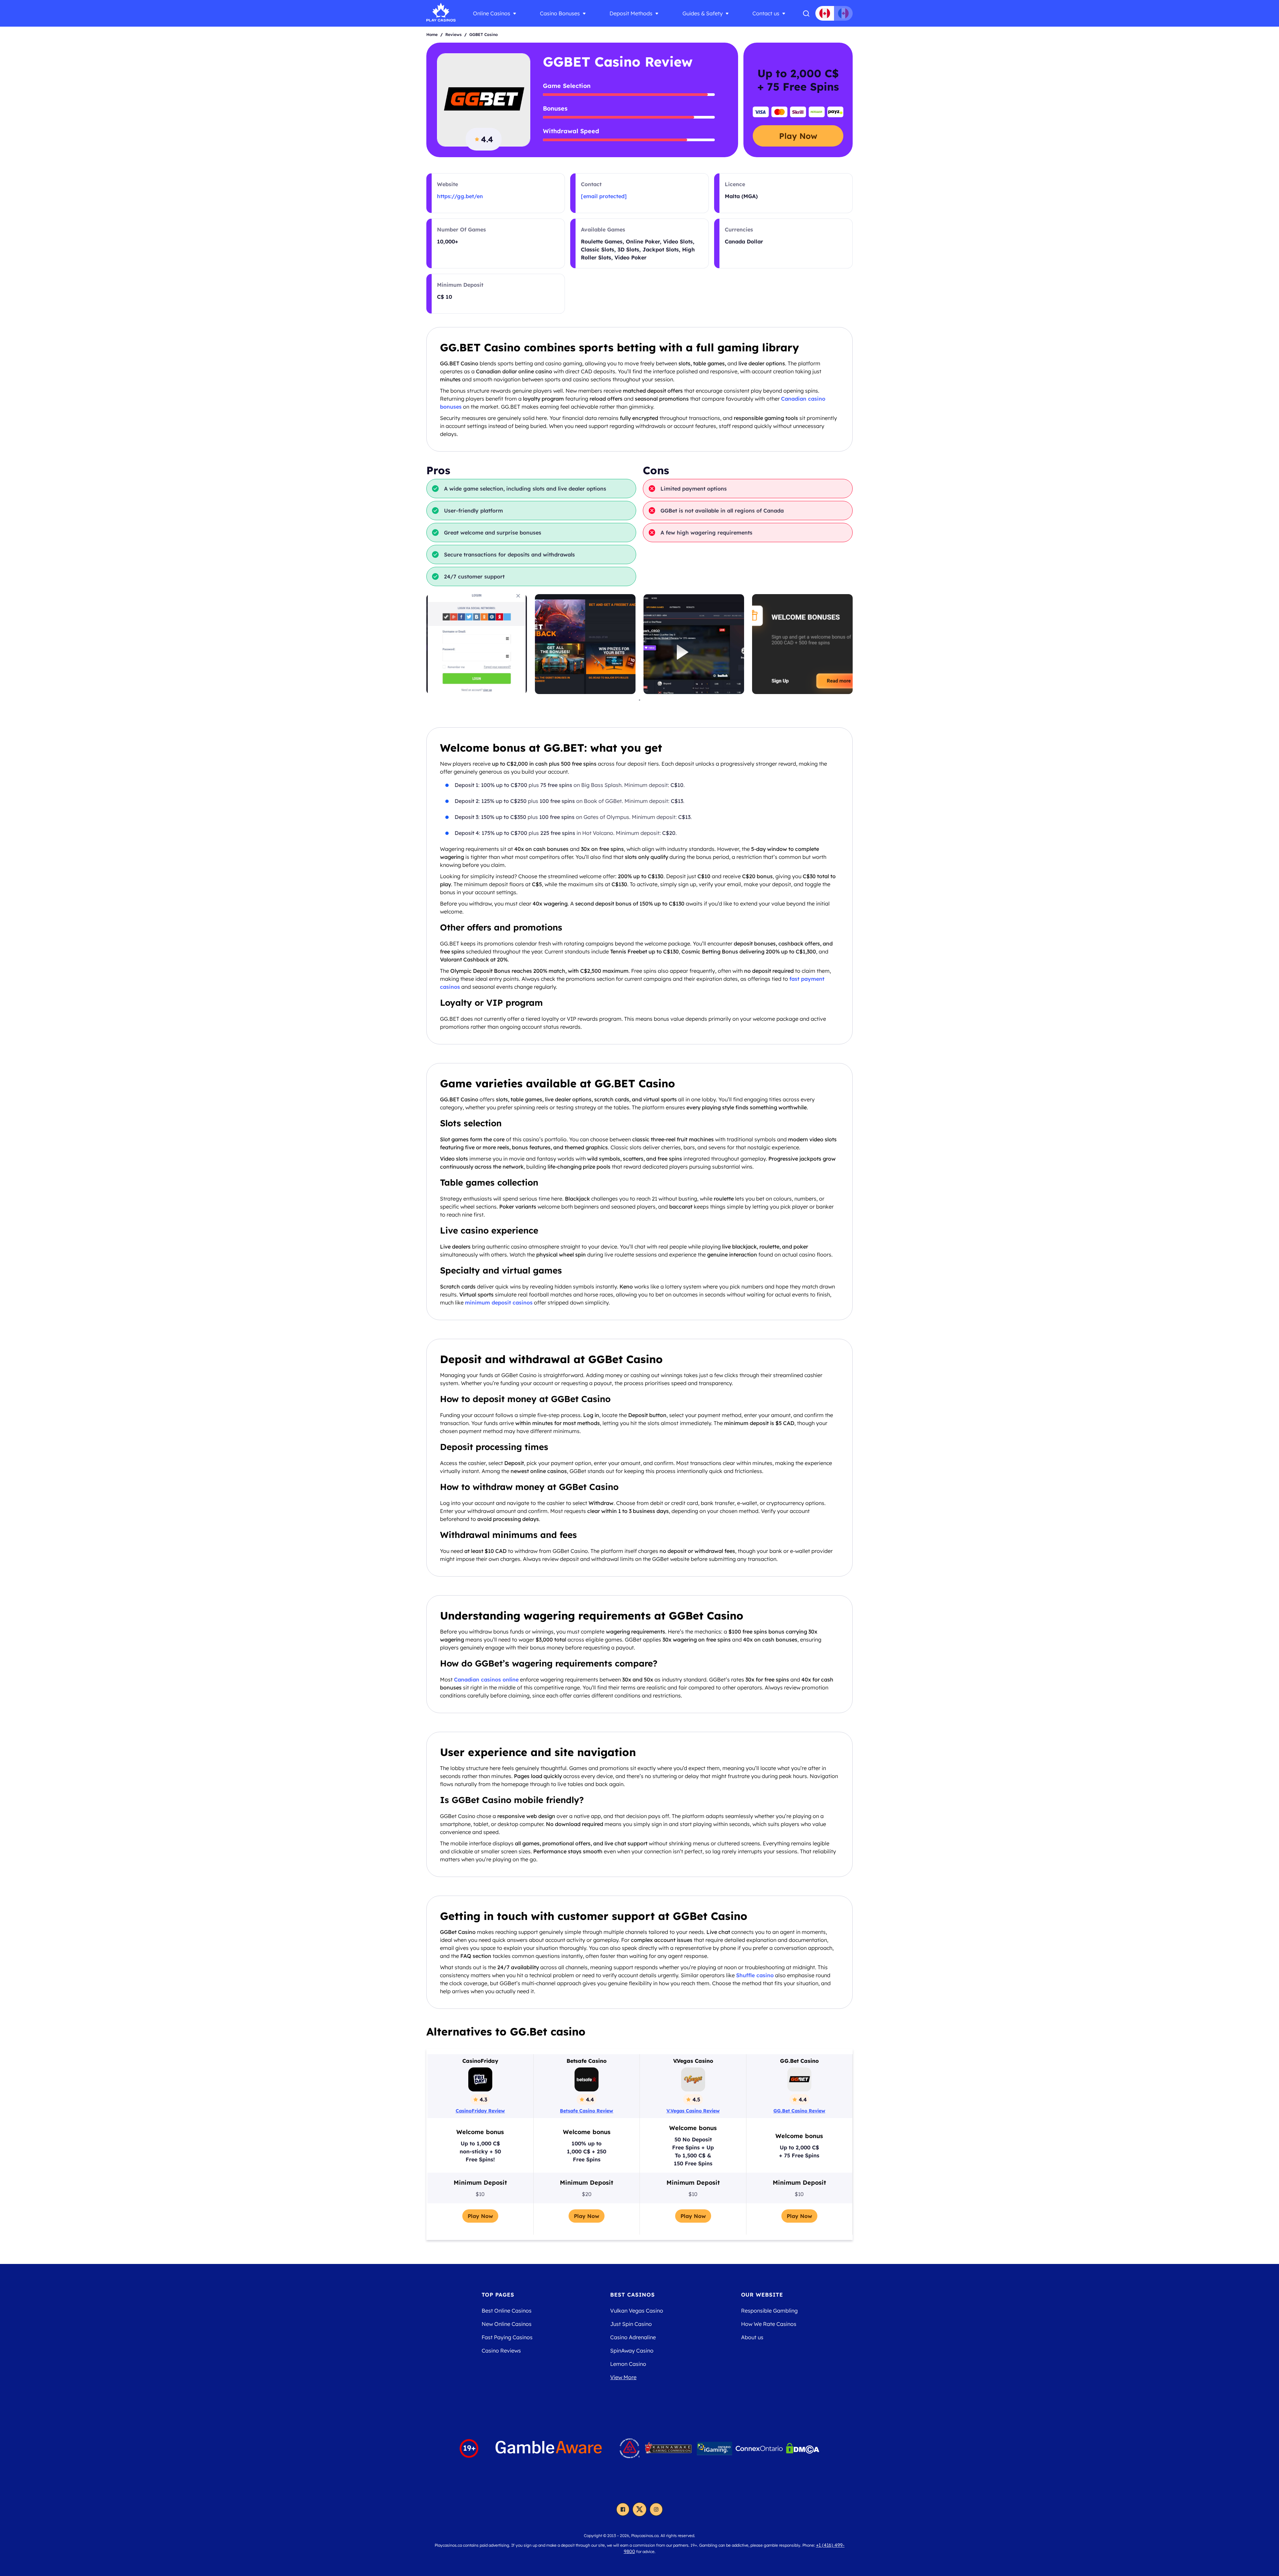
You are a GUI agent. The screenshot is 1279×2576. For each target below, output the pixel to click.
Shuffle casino (755, 1975)
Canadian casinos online (486, 1679)
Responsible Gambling (769, 2311)
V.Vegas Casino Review (693, 2111)
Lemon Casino (628, 2364)
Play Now (798, 136)
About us (752, 2337)
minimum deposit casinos (499, 1302)
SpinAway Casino (632, 2351)
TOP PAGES (498, 2295)
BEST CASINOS (633, 2295)
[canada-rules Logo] (630, 2448)
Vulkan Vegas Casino (637, 2311)
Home (432, 34)
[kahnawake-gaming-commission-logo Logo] (668, 2448)
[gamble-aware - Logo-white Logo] (549, 2448)
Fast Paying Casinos (507, 2337)
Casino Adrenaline (633, 2337)
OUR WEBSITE (762, 2295)
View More (623, 2377)
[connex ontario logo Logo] (759, 2448)
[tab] (639, 700)
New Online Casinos (507, 2324)
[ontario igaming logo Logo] (714, 2448)
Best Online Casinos (507, 2311)
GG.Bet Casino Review (799, 2111)
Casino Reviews (501, 2351)
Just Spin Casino (631, 2324)
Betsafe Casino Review (587, 2111)
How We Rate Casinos (769, 2324)
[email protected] (604, 196)
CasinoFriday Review (480, 2111)
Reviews (453, 34)
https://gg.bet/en (460, 196)
